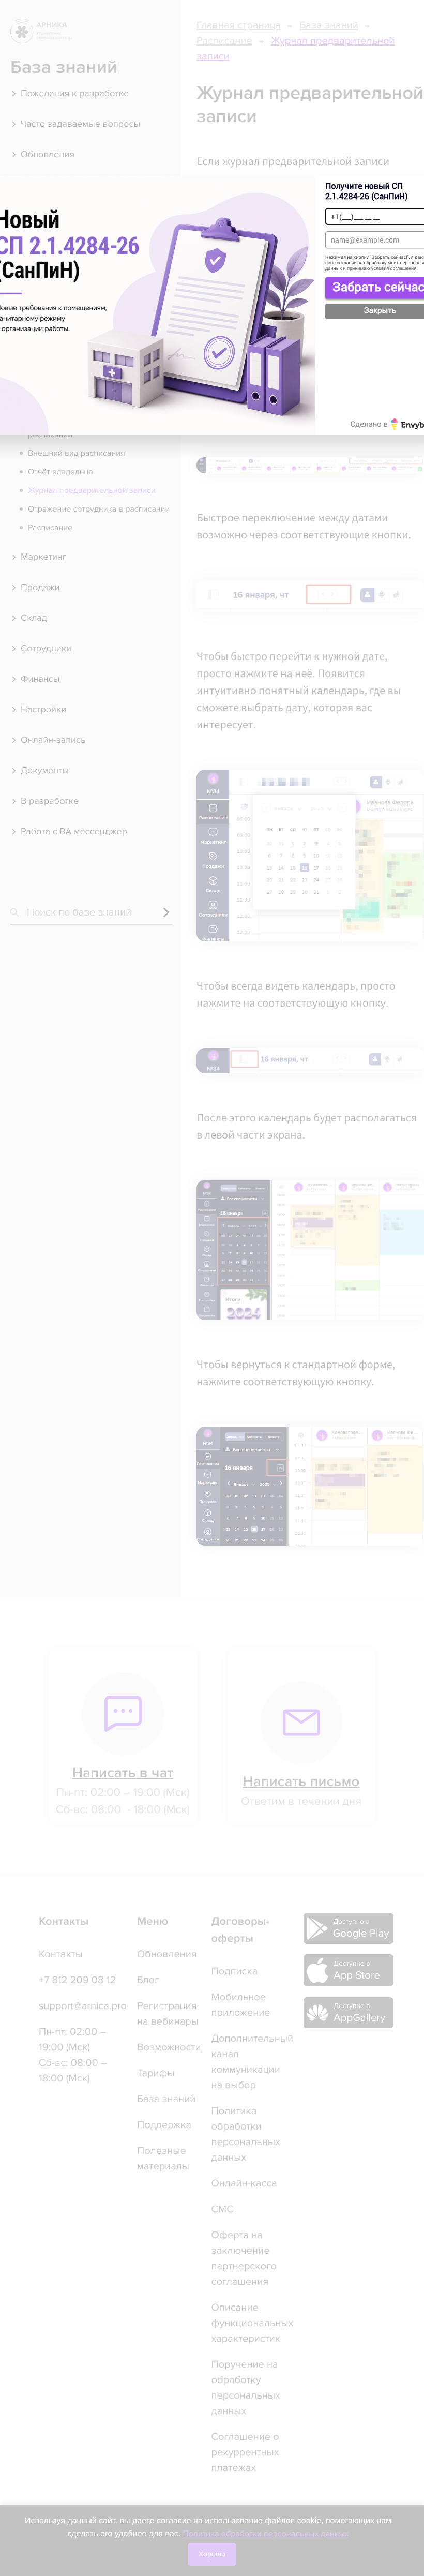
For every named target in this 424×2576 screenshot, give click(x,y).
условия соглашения (394, 269)
